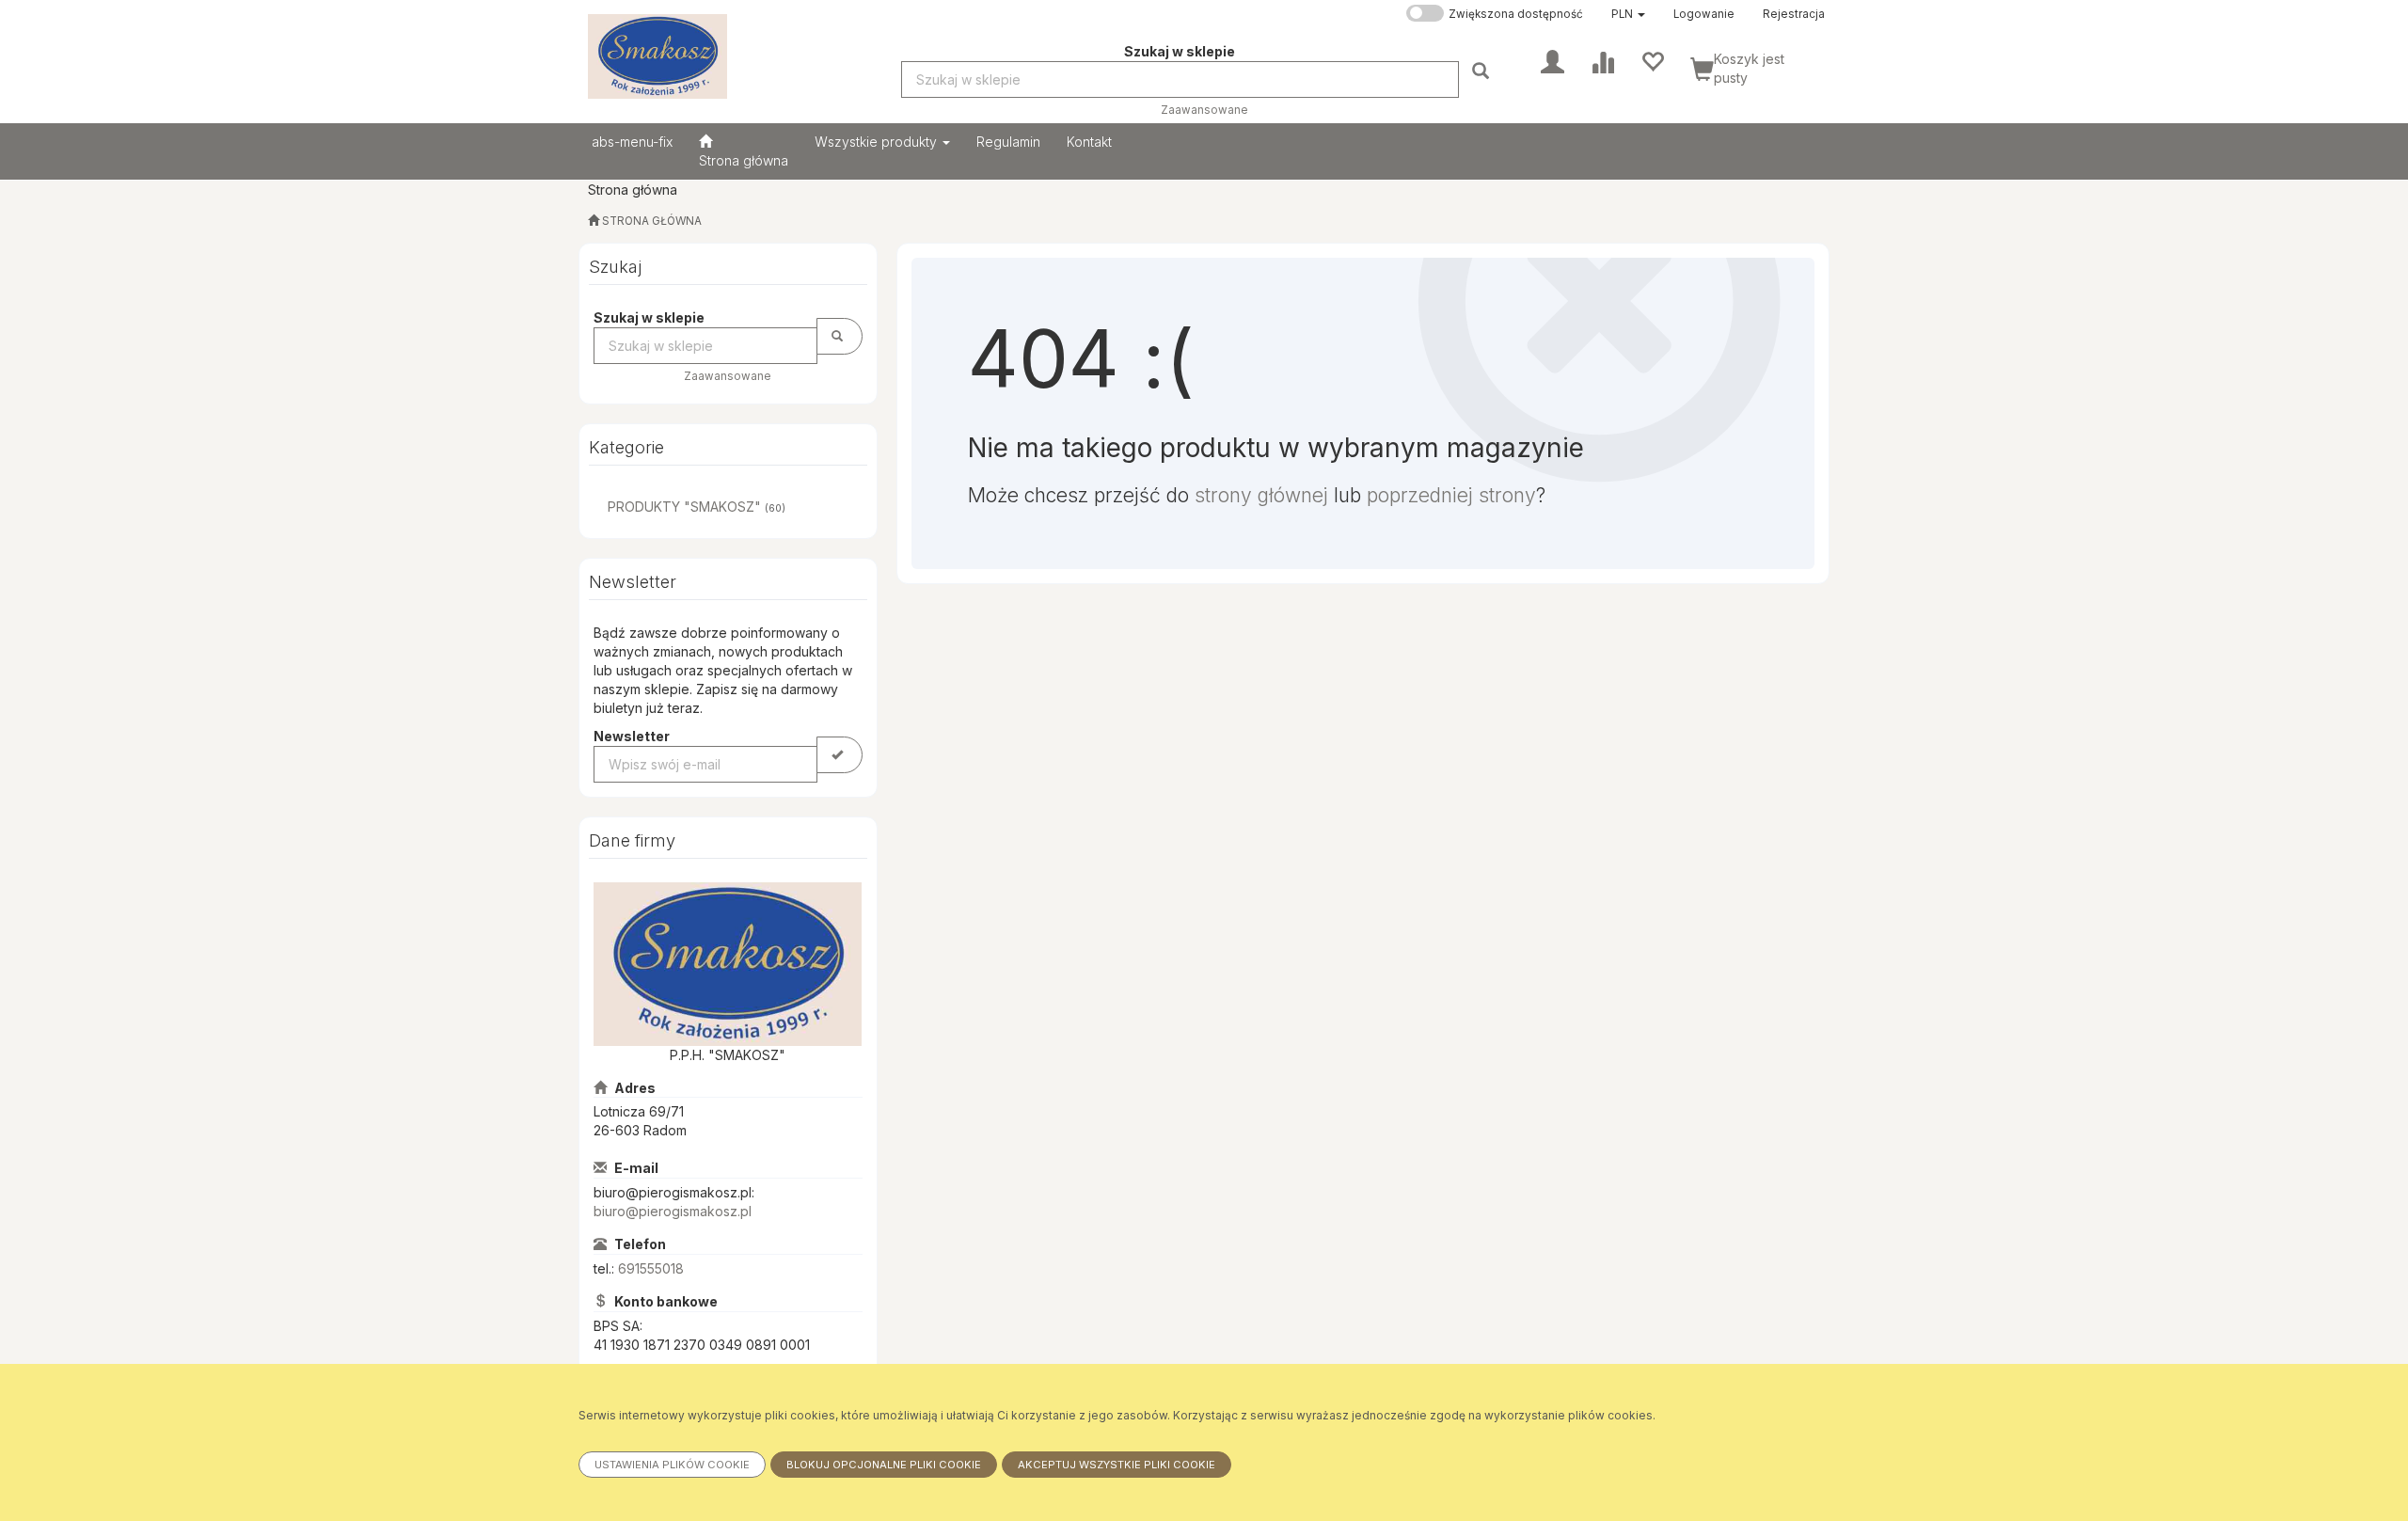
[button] (1628, 14)
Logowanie (1704, 14)
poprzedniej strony (1451, 495)
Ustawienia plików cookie (672, 1465)
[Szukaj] (1483, 70)
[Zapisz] (840, 755)
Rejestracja (1794, 14)
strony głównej (1261, 495)
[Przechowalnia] (1652, 60)
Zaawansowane (1204, 110)
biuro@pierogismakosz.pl (673, 1211)
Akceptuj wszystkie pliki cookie (1117, 1465)
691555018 (651, 1268)
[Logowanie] (1553, 60)
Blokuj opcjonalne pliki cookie (884, 1465)
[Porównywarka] (1602, 60)
